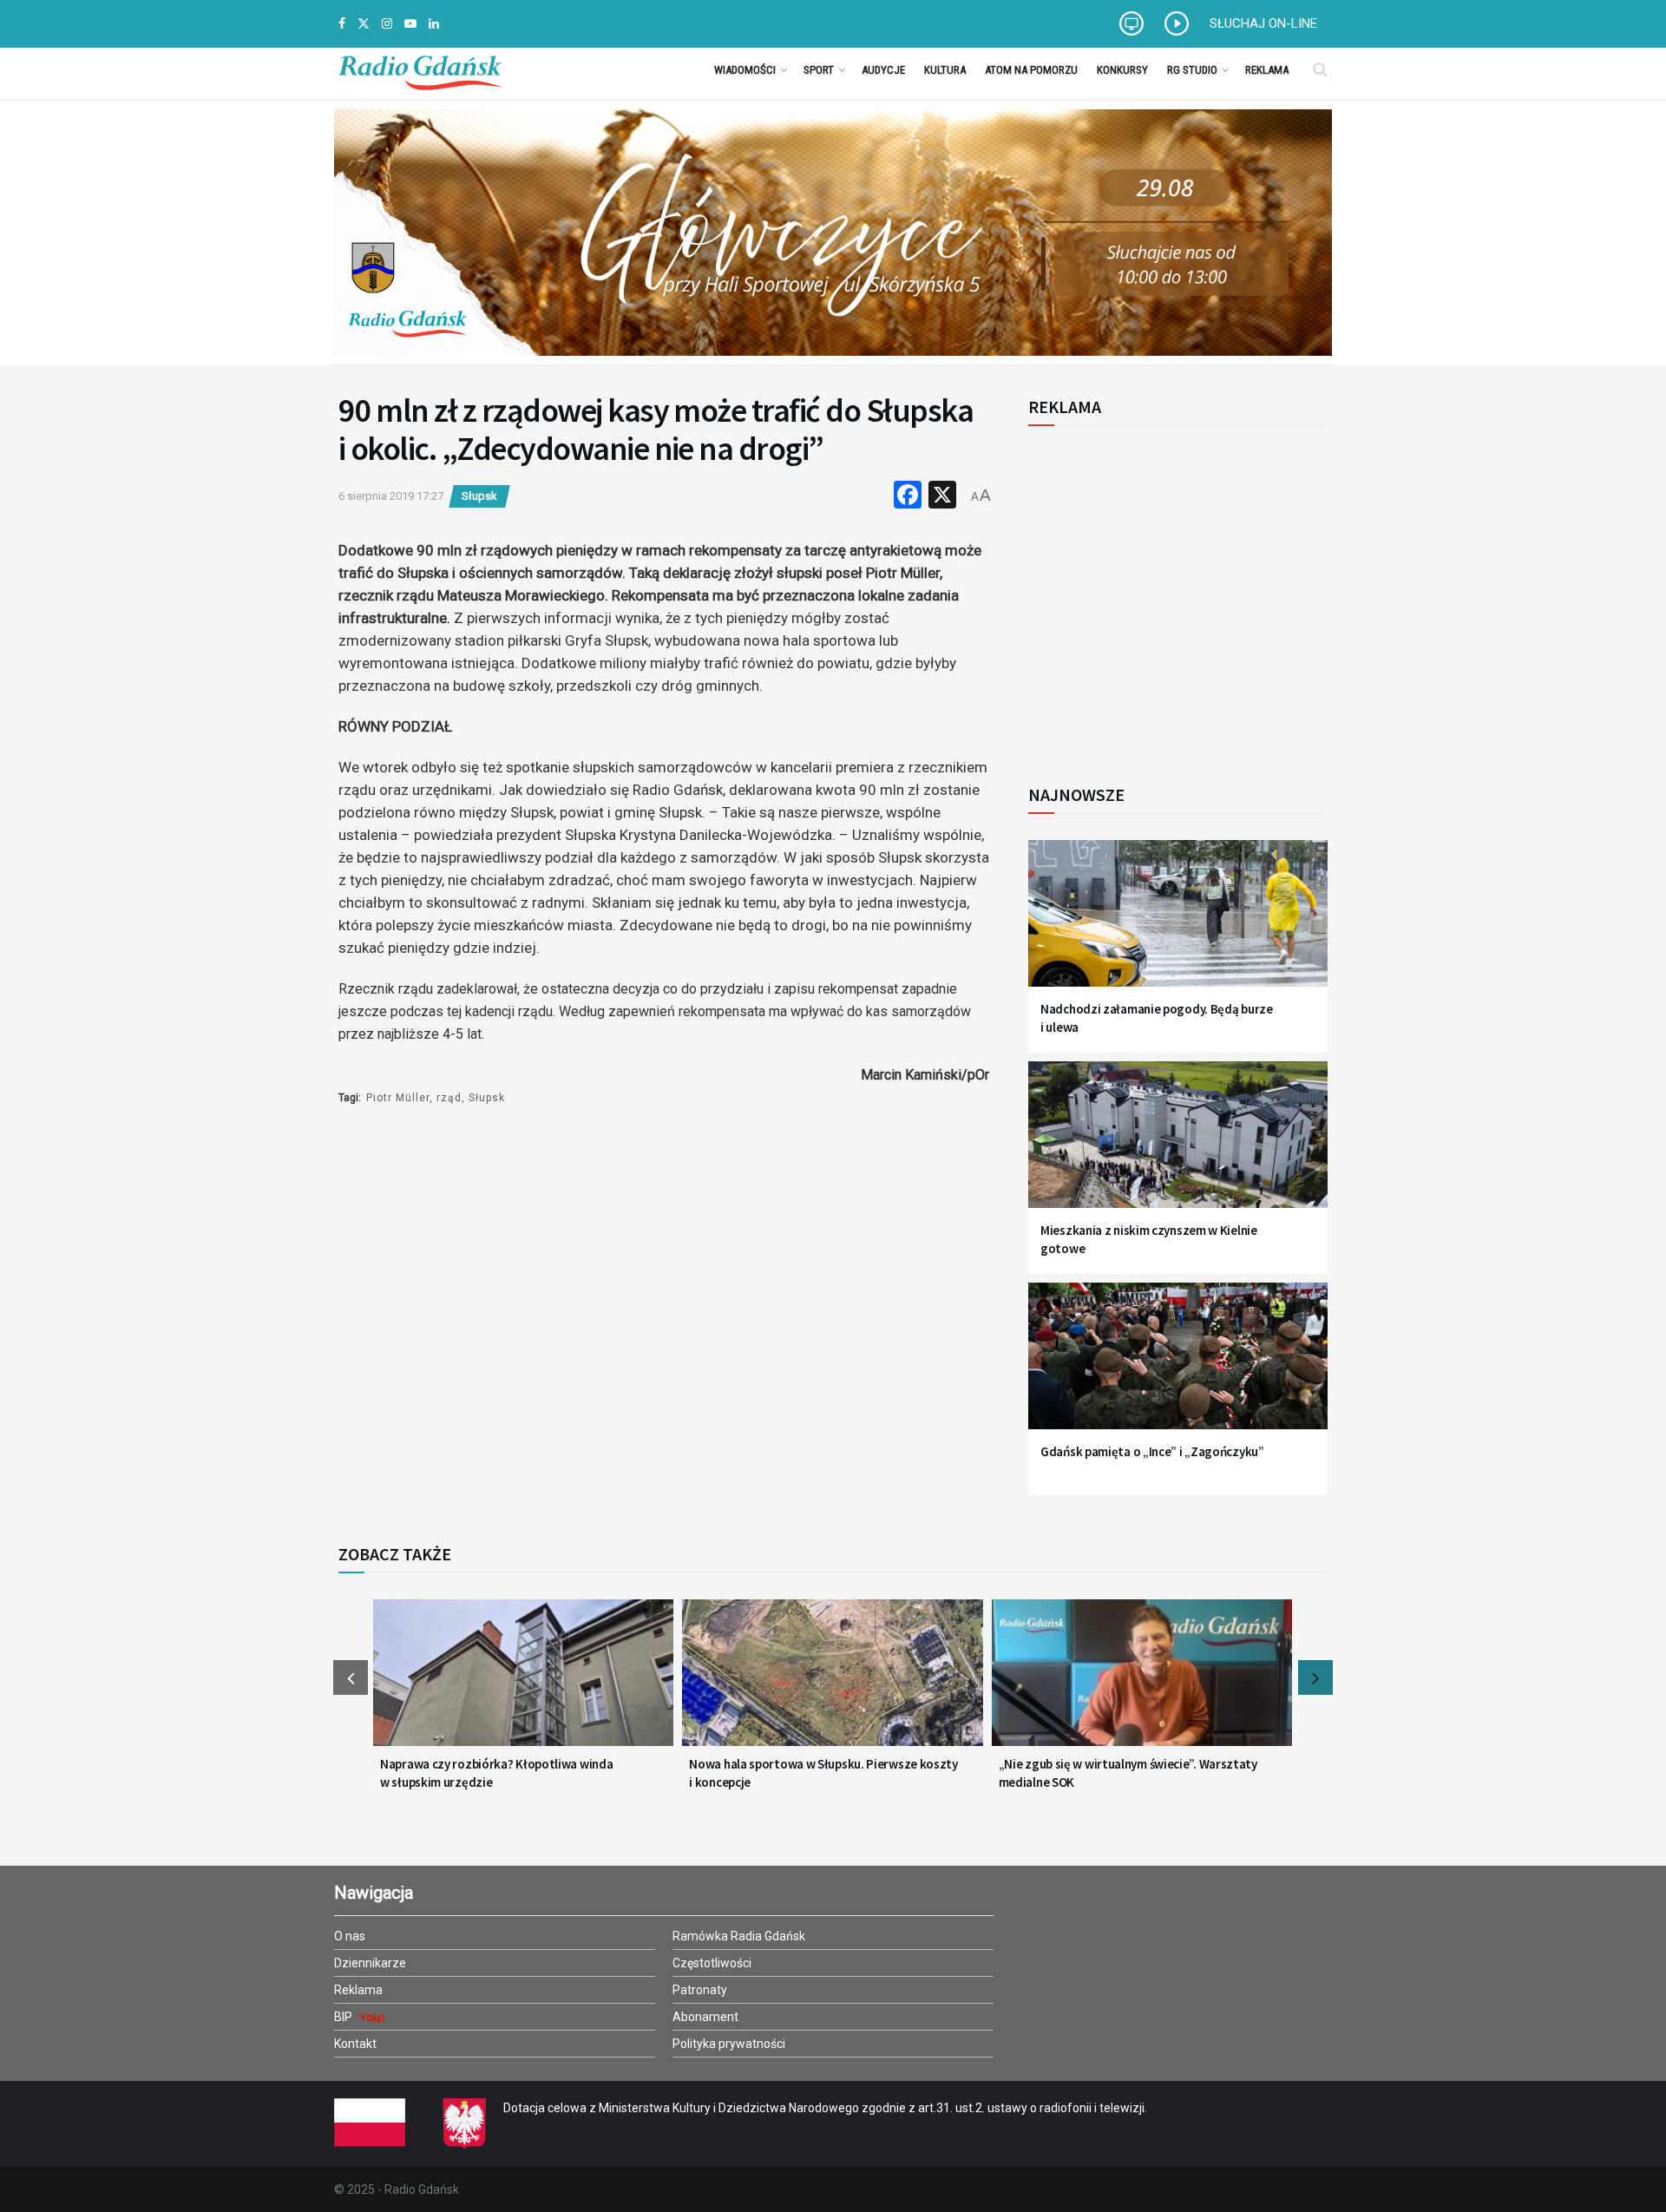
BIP (344, 2017)
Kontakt (355, 2044)
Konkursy (1122, 70)
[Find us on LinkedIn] (434, 24)
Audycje (883, 70)
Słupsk (479, 496)
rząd (449, 1098)
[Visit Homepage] (420, 69)
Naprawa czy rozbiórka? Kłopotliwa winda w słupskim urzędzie (496, 1773)
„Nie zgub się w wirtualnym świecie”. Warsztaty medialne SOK (1128, 1773)
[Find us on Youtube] (410, 24)
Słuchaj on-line (1263, 23)
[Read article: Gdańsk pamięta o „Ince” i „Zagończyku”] (1178, 1366)
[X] (942, 497)
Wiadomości (745, 70)
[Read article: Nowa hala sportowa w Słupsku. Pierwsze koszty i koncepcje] (832, 1684)
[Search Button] (1320, 69)
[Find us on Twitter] (364, 24)
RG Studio (1192, 70)
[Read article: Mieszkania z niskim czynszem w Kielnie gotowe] (1178, 1145)
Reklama (1267, 70)
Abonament (705, 2017)
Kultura (945, 70)
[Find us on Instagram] (387, 24)
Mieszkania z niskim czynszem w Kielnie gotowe (1149, 1239)
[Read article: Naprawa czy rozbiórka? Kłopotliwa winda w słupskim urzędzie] (523, 1684)
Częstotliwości (712, 1963)
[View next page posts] (1315, 1677)
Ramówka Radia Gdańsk (739, 1936)
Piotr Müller (398, 1098)
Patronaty (700, 1990)
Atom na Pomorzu (1031, 70)
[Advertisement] (1171, 595)
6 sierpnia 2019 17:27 (391, 496)
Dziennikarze (370, 1963)
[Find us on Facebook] (342, 24)
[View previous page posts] (351, 1677)
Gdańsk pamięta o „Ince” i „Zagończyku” (1152, 1451)
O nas (350, 1936)
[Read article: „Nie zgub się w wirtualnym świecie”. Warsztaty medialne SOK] (1142, 1684)
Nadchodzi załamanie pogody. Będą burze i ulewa (1157, 1018)
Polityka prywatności (729, 2044)
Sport (819, 70)
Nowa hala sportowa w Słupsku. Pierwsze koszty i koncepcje (823, 1773)
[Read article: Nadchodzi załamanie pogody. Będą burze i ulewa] (1178, 924)
